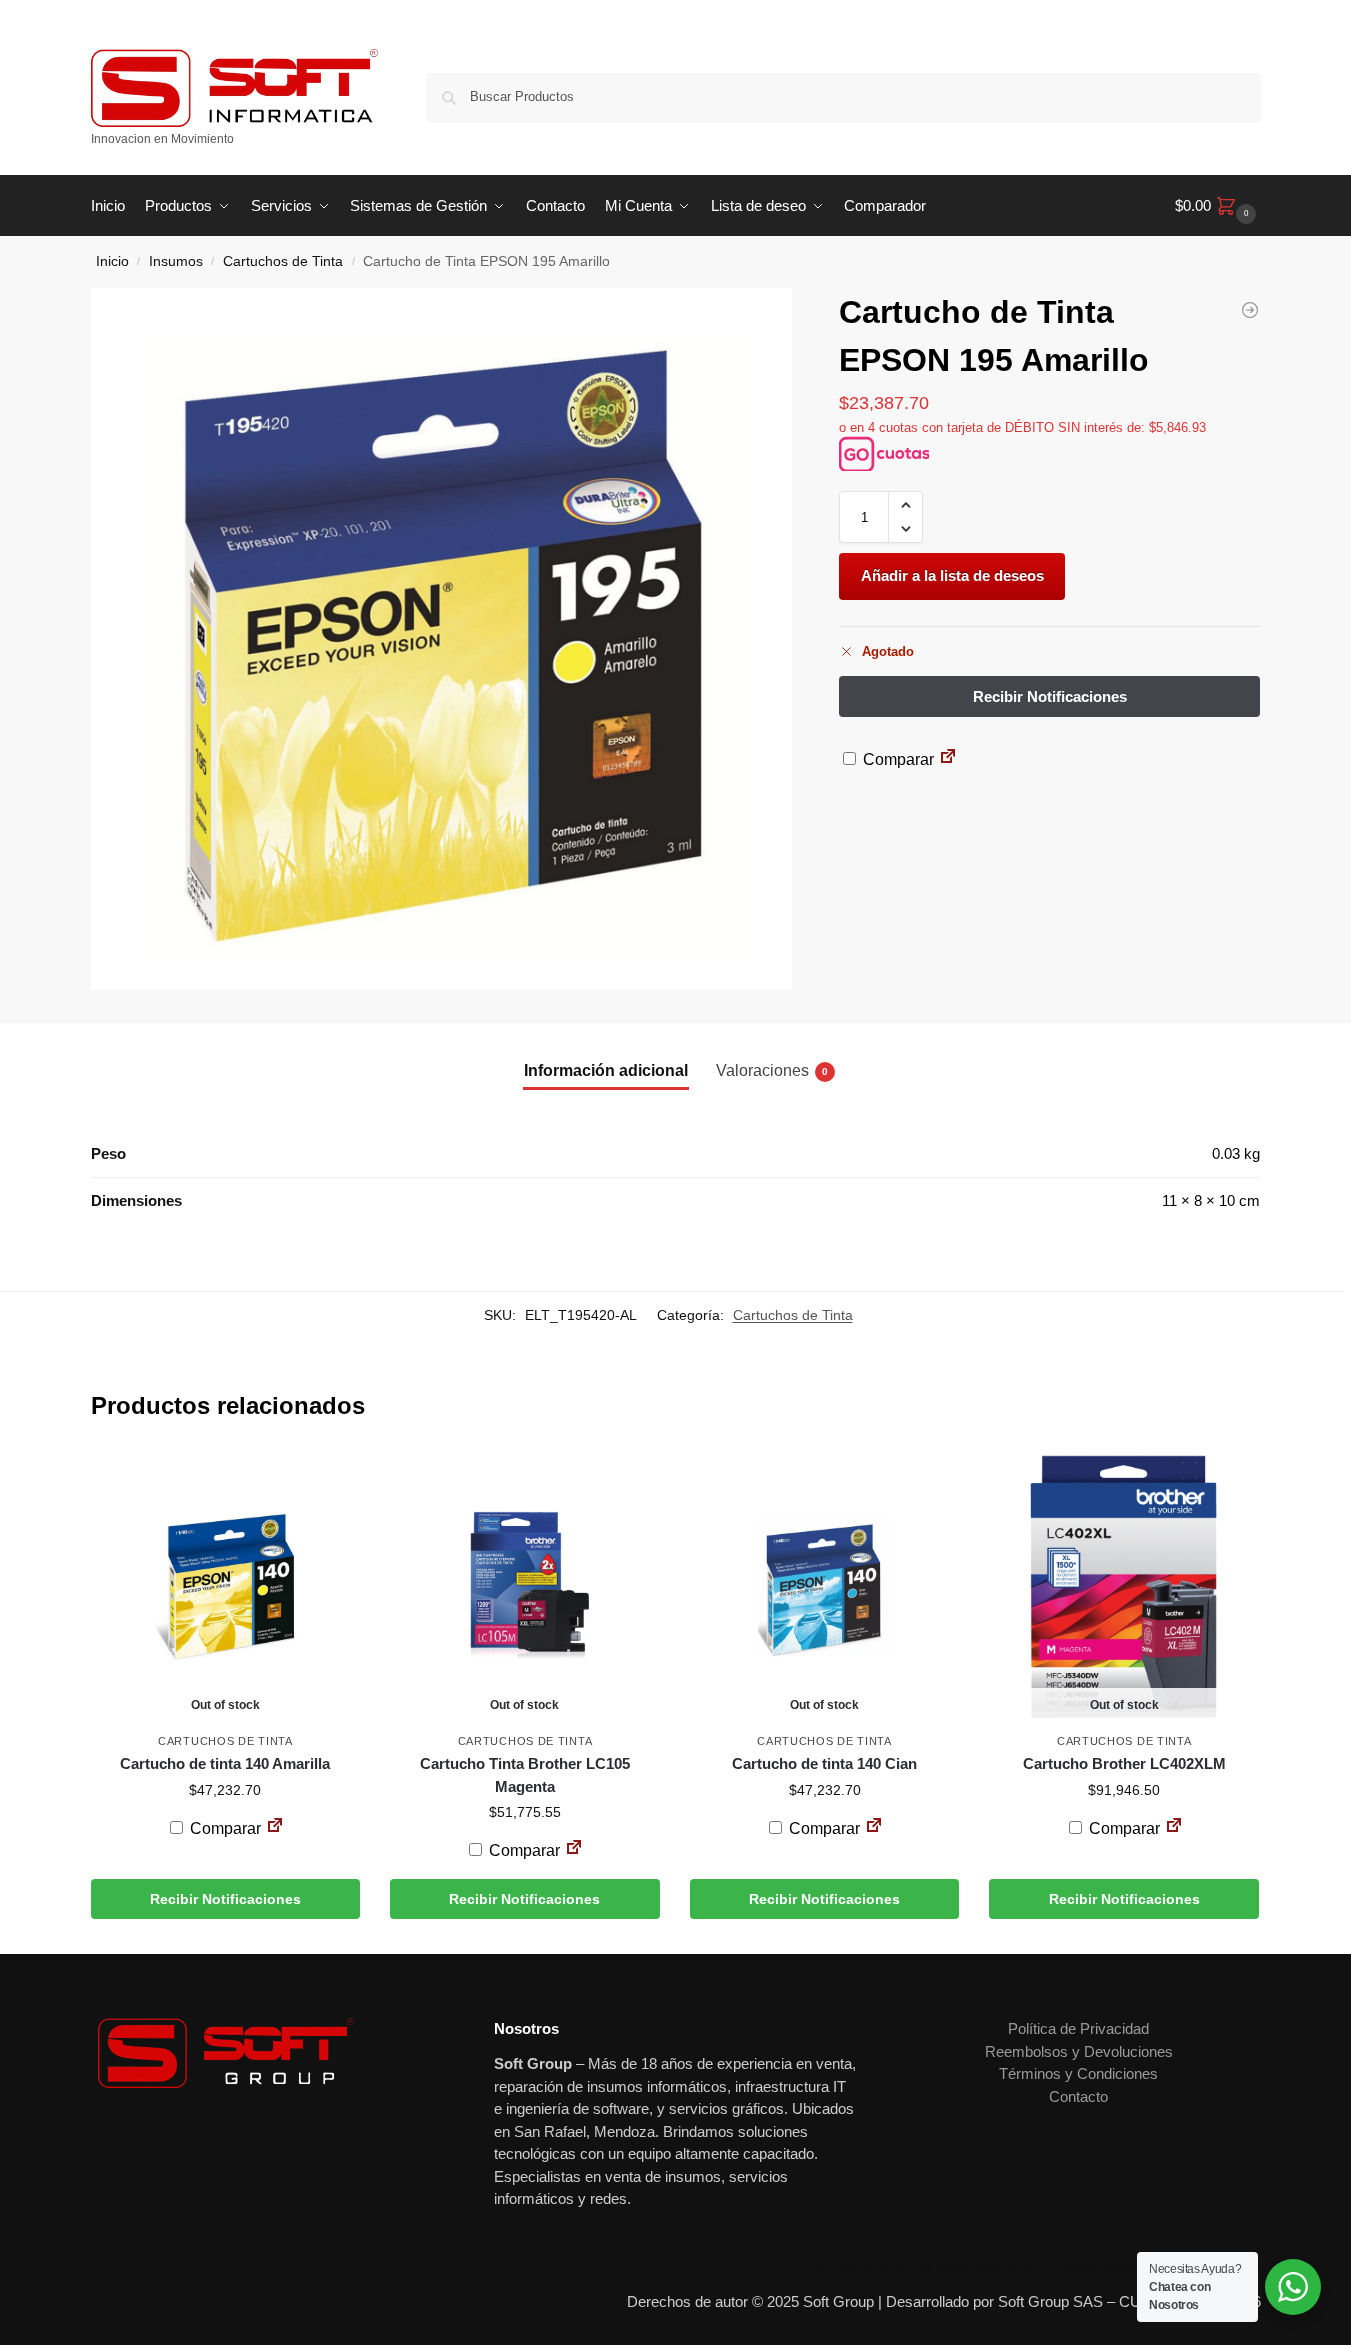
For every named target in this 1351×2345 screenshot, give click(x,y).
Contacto (1078, 2096)
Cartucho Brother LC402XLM (1124, 1763)
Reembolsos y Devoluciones (1079, 2051)
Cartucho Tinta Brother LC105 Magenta (525, 1775)
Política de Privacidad (1078, 2028)
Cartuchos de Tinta (283, 261)
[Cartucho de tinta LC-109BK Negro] (1250, 310)
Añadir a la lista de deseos (952, 575)
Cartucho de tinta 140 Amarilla (225, 1763)
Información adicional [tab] (606, 1070)
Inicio (112, 261)
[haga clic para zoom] (442, 639)
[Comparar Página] (948, 759)
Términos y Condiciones (1078, 2073)
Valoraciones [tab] (772, 1070)
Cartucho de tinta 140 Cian (824, 1763)
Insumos (176, 261)
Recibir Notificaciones (225, 1899)
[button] (1218, 206)
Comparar (896, 759)
